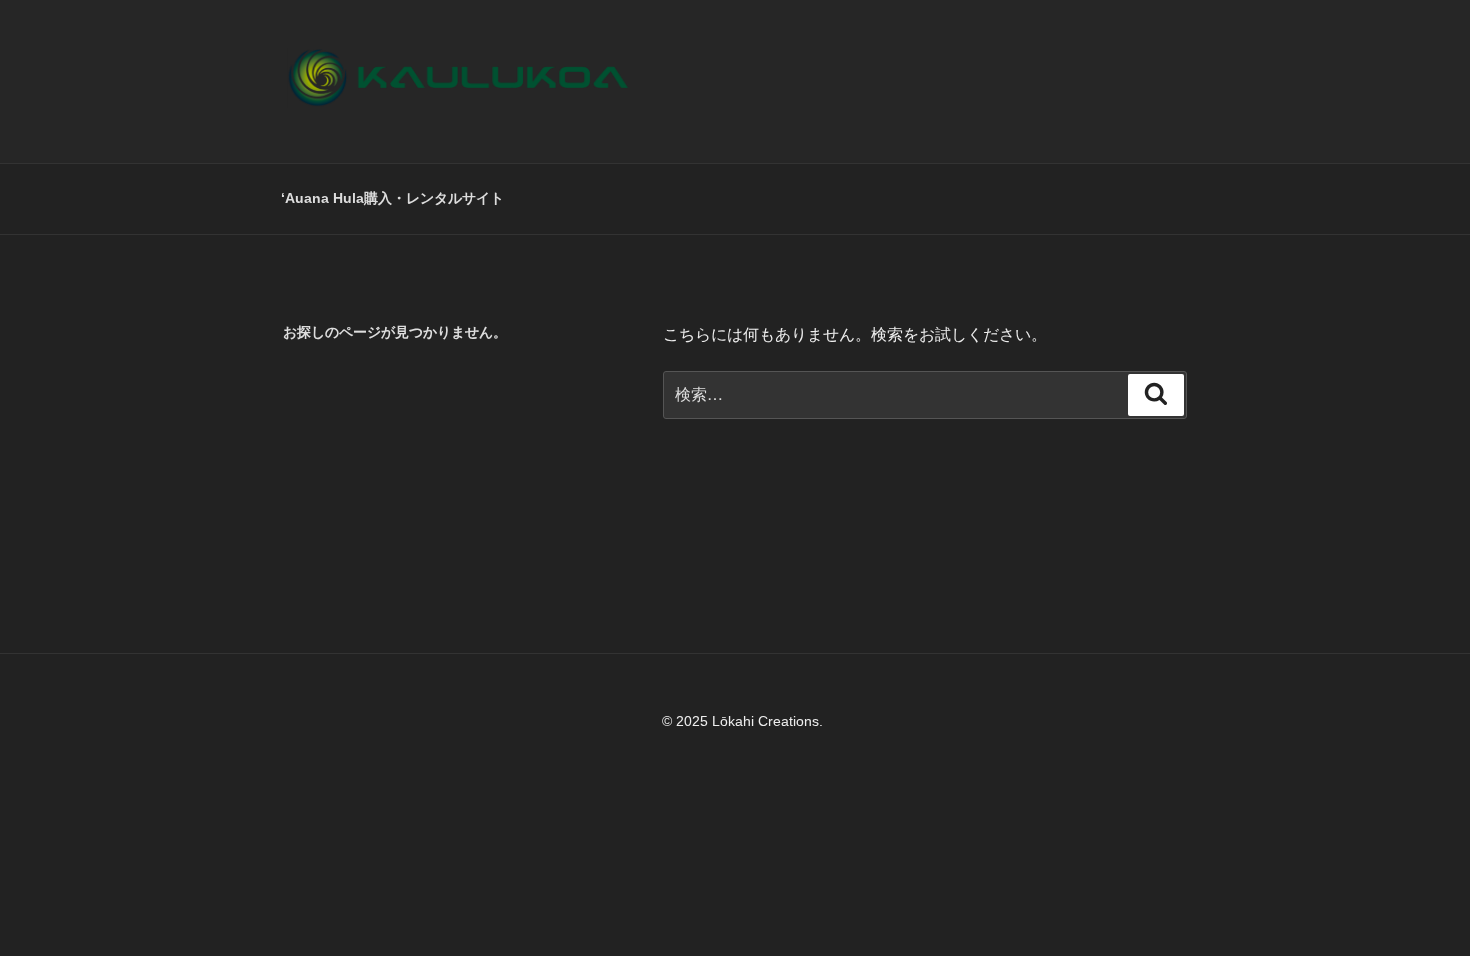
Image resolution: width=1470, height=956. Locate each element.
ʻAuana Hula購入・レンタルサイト (392, 198)
